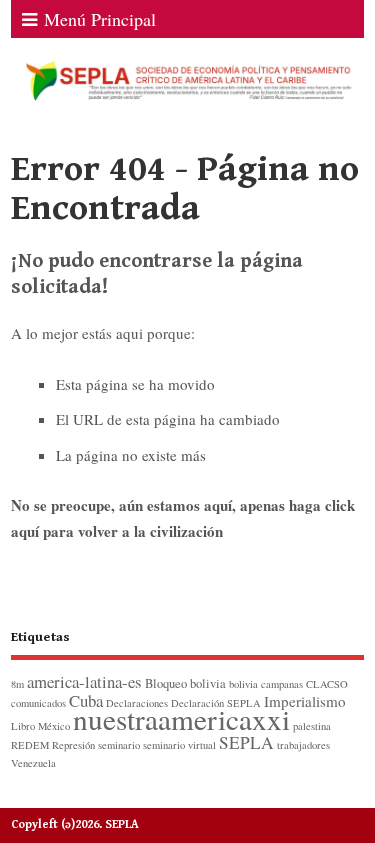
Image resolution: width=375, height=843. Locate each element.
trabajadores (303, 745)
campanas (282, 684)
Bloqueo (166, 683)
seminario (119, 745)
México (54, 726)
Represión (73, 745)
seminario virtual (179, 745)
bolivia (208, 683)
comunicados (38, 703)
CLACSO (327, 684)
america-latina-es (84, 681)
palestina (312, 726)
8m (17, 684)
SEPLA (246, 742)
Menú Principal (100, 19)
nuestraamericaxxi (181, 718)
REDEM (30, 745)
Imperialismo (305, 701)
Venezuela (33, 763)
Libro (23, 726)
